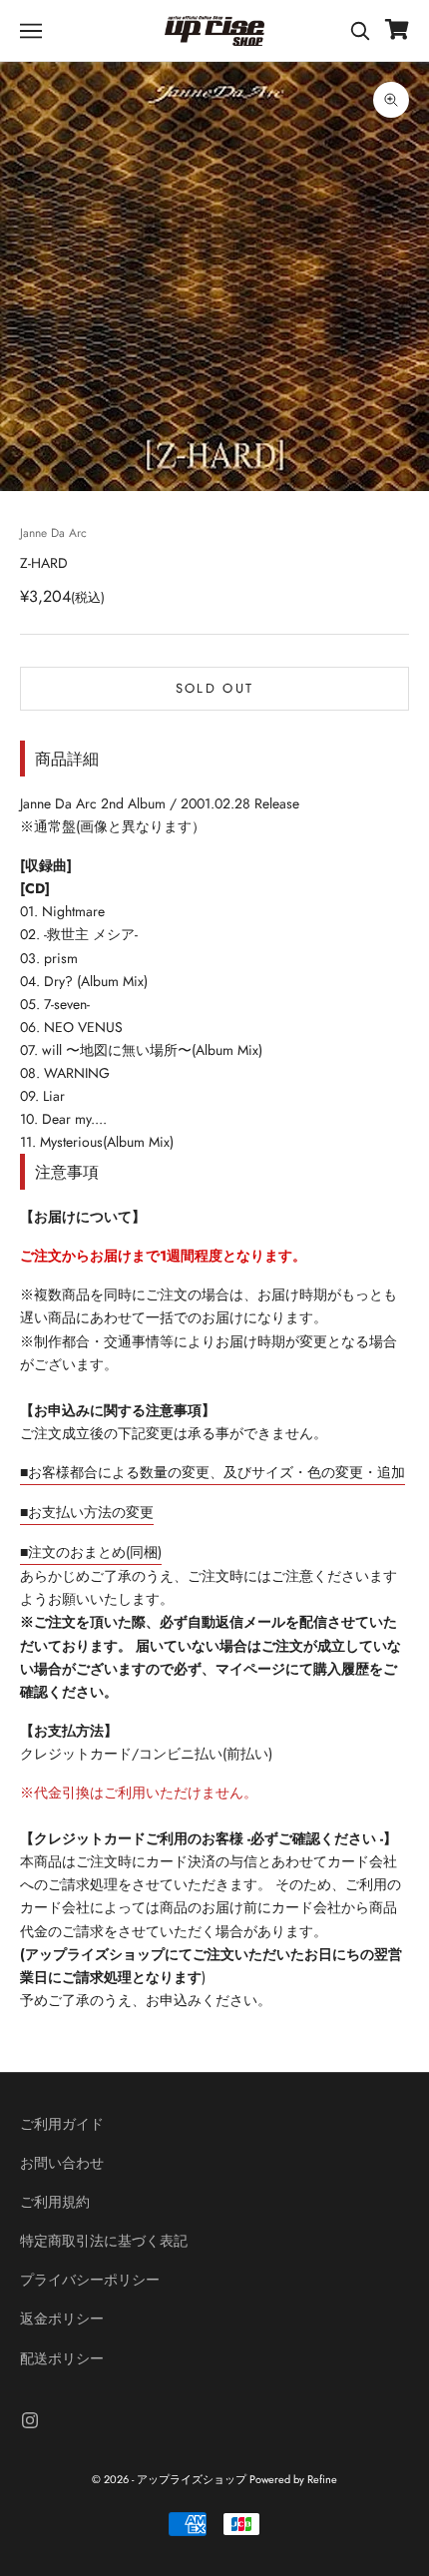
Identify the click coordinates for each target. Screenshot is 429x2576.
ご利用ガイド (62, 2124)
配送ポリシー (62, 2358)
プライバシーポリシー (90, 2280)
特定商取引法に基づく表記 (104, 2241)
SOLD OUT (215, 688)
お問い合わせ (62, 2163)
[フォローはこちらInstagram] (30, 2420)
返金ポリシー (62, 2318)
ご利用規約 (55, 2202)
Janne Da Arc (53, 533)
